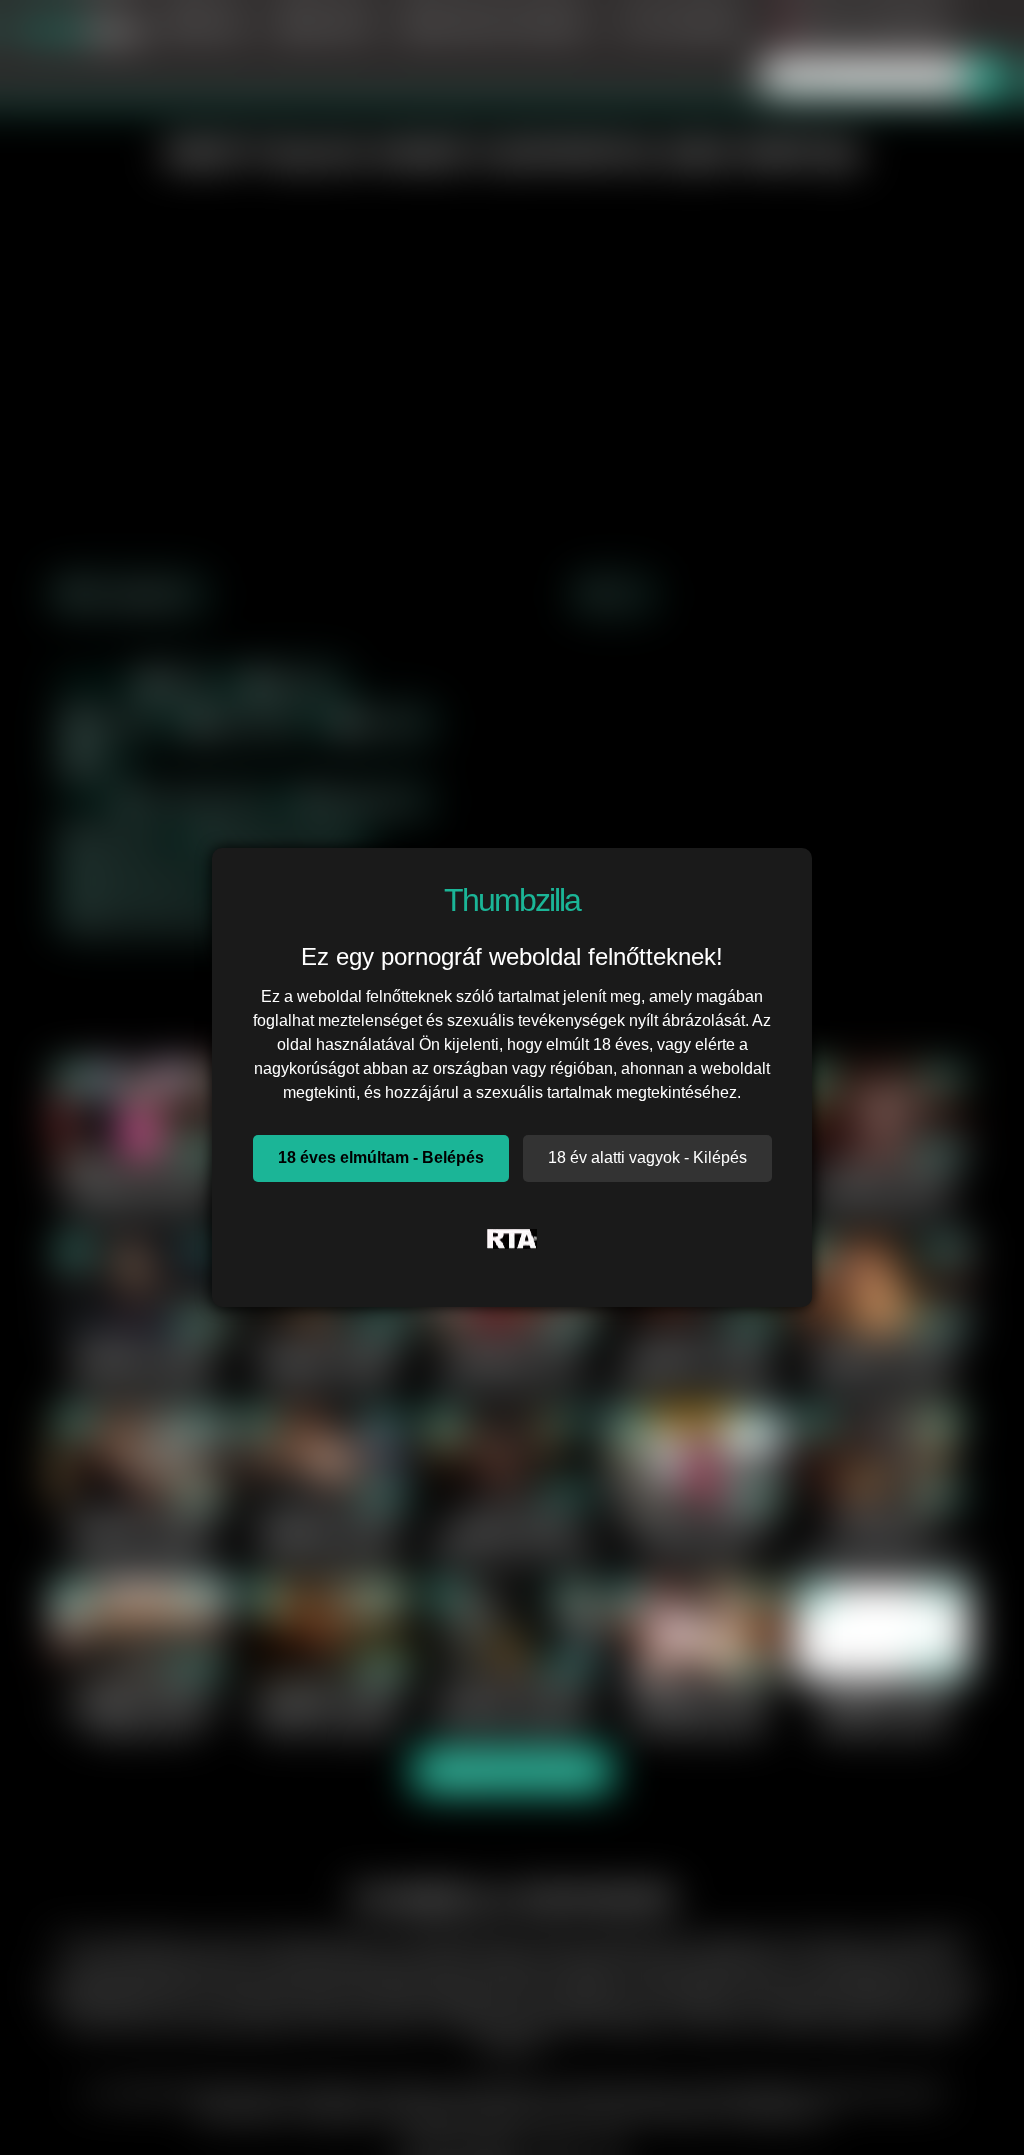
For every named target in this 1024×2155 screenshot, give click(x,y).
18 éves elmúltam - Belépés (381, 1157)
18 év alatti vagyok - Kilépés (647, 1157)
